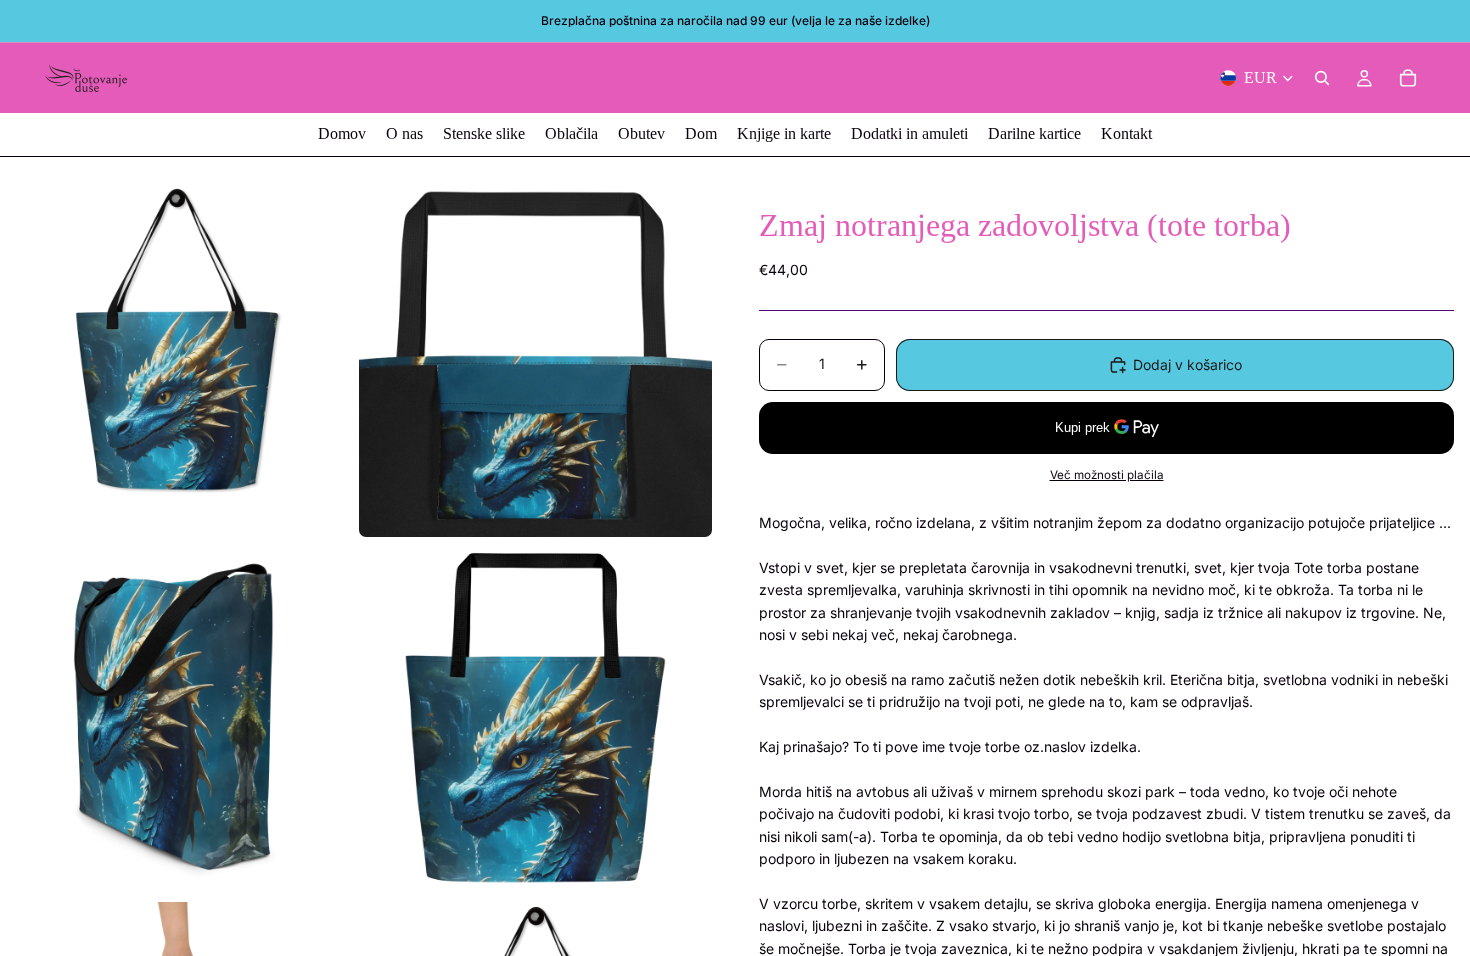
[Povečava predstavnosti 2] (535, 360)
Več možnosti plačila (1107, 475)
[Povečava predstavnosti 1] (176, 360)
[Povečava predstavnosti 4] (535, 719)
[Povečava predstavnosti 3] (176, 719)
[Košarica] (1408, 78)
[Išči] (1322, 78)
